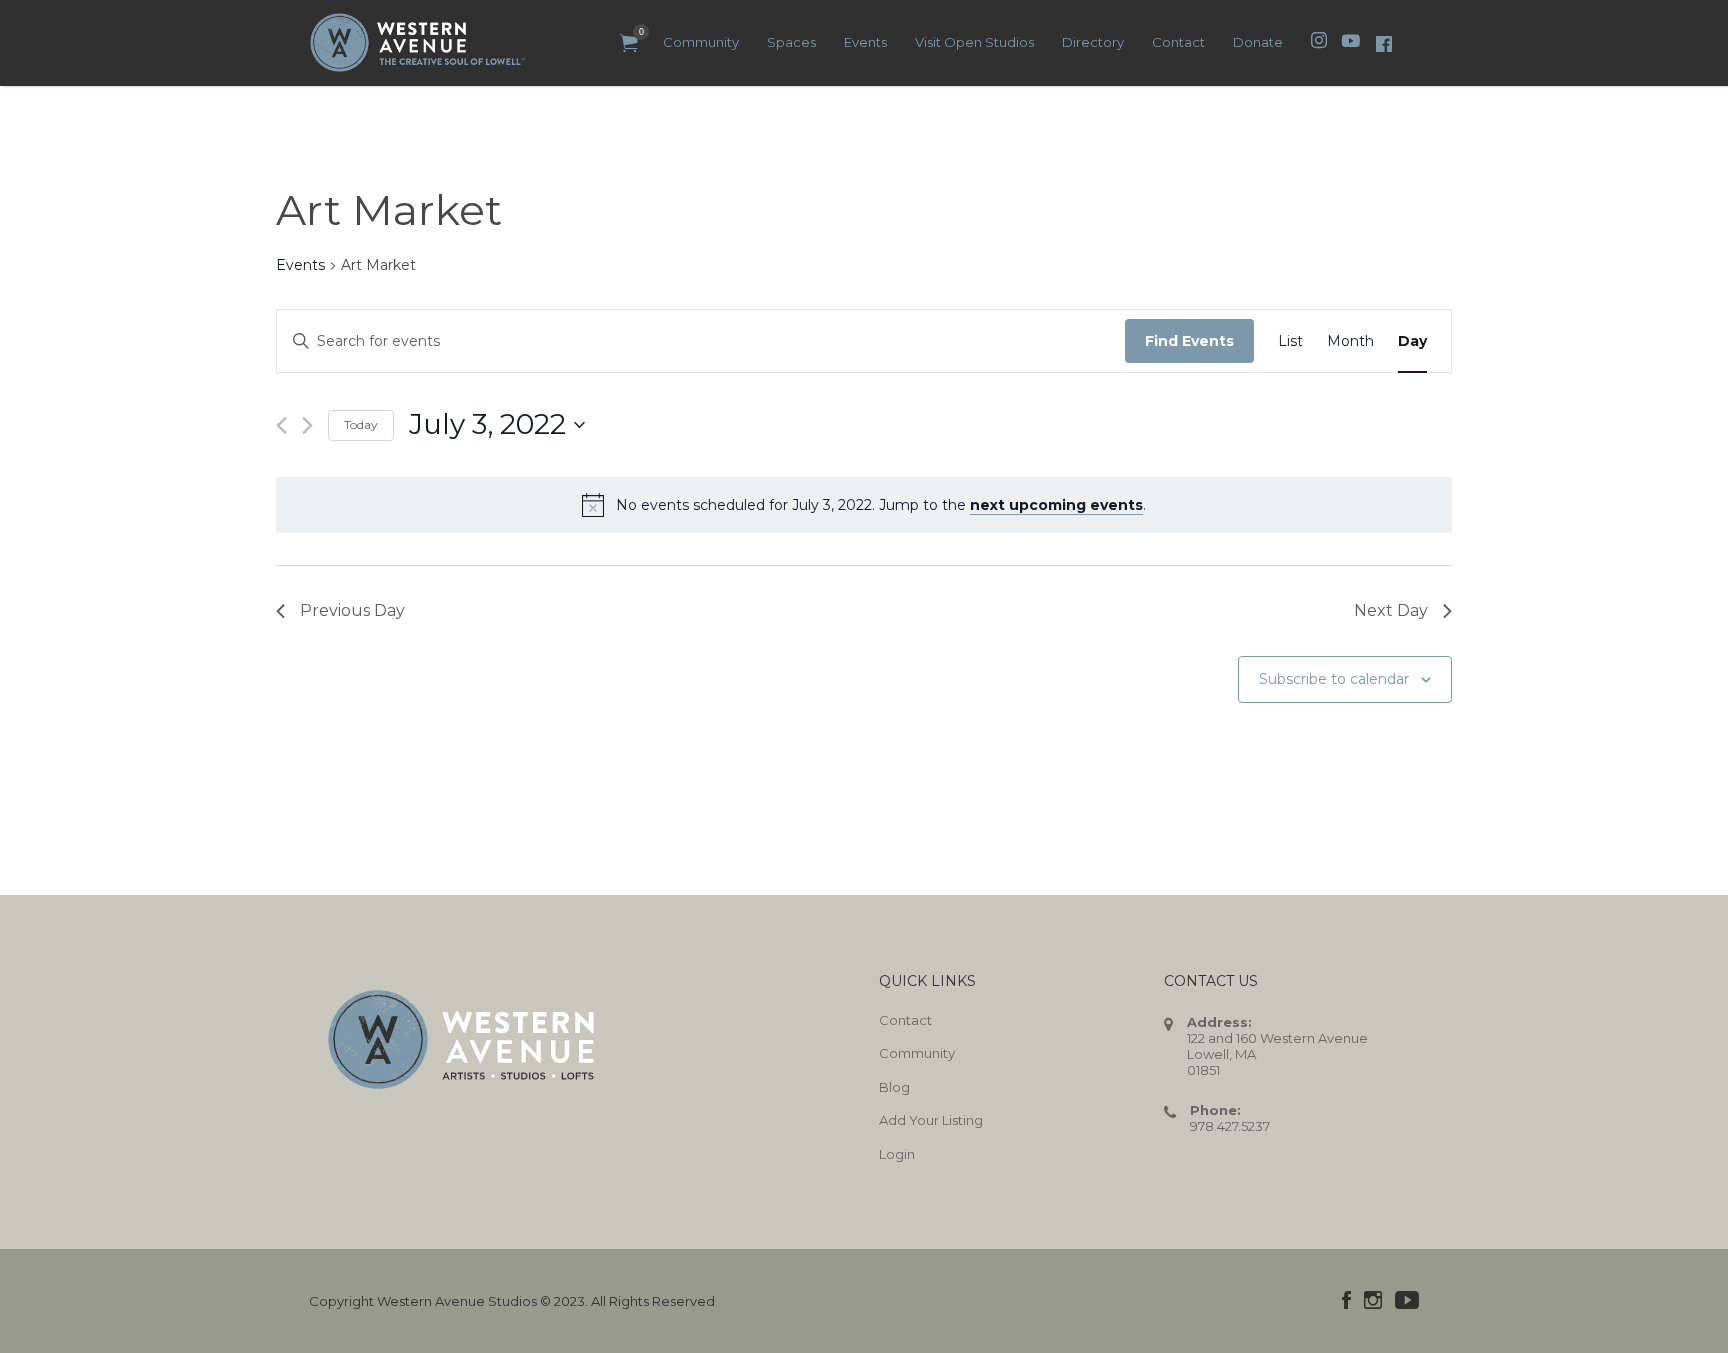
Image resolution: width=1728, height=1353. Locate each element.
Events (865, 42)
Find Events (1189, 341)
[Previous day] (281, 425)
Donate (1258, 42)
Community (701, 42)
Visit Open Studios (974, 42)
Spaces (791, 42)
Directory (1093, 42)
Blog (894, 1087)
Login (897, 1154)
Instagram (1373, 1300)
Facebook (1346, 1300)
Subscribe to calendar (1334, 679)
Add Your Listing (931, 1120)
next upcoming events (1056, 505)
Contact (1178, 42)
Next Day (1391, 610)
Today (361, 424)
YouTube (1407, 1300)
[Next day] (307, 425)
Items (629, 43)
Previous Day (352, 610)
